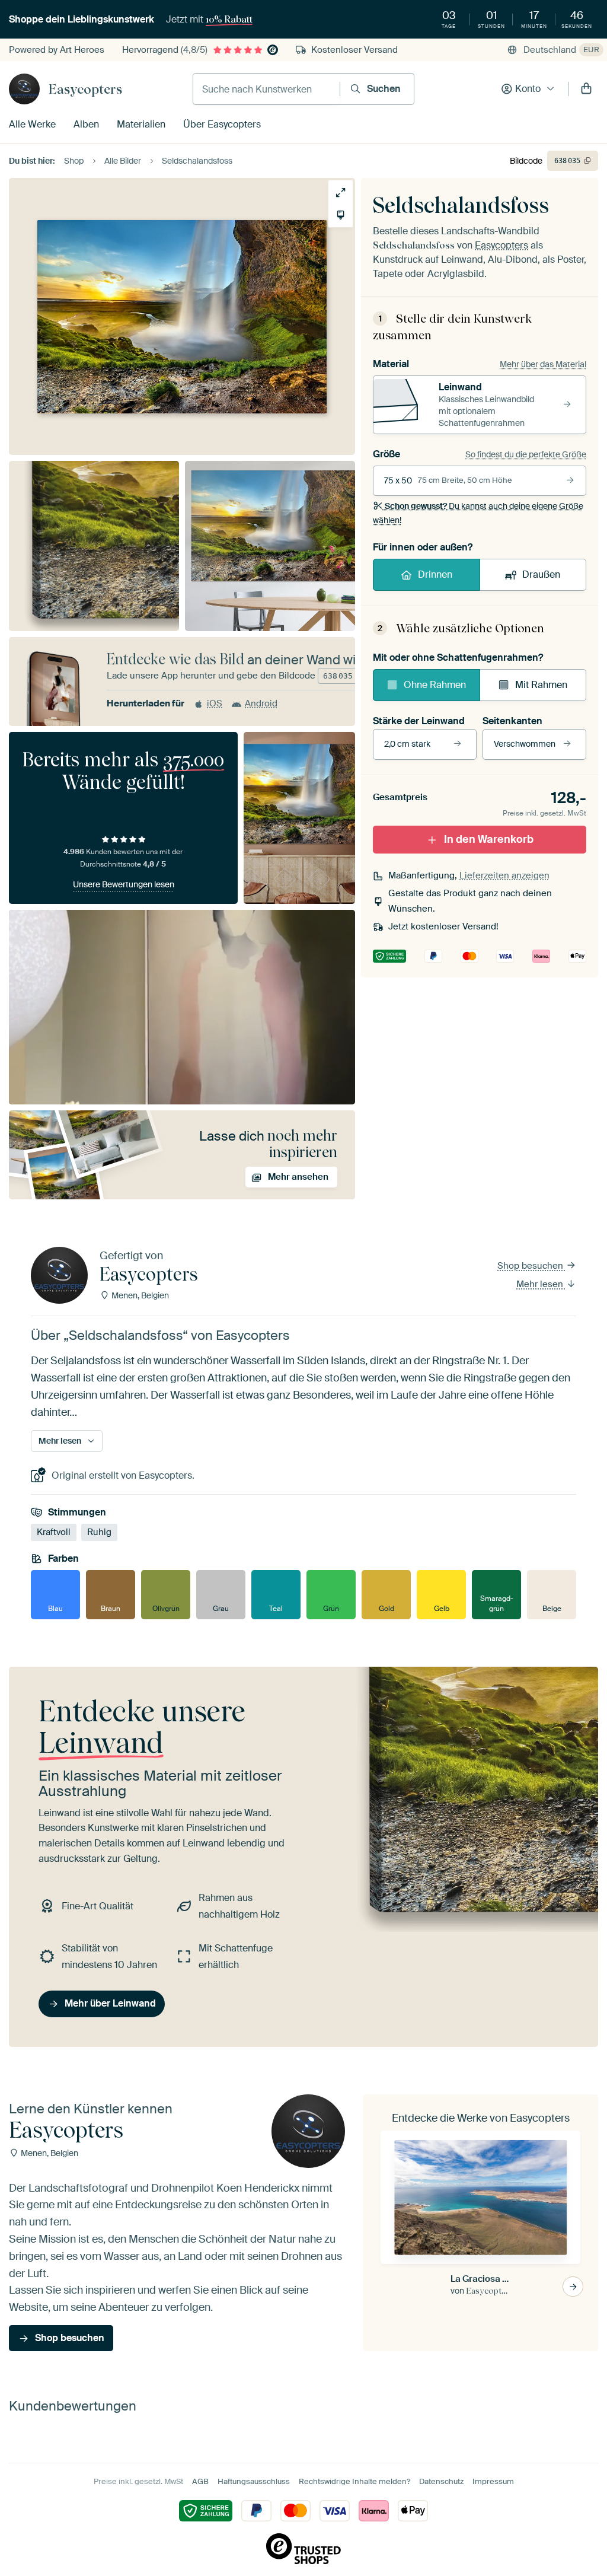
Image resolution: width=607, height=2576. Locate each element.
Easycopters (85, 89)
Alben (86, 124)
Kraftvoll (54, 1532)
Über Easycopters (222, 124)
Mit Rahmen (541, 685)
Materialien (141, 124)
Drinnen (435, 574)
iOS (215, 703)
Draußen (541, 574)
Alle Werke (32, 124)
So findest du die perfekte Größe (526, 454)
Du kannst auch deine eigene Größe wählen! (478, 513)
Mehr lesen (541, 1284)
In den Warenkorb (489, 839)
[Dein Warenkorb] (586, 89)
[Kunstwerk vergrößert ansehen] (341, 192)
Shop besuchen (531, 1266)
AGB (200, 2481)
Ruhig (99, 1532)
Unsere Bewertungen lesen (124, 884)
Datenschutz (441, 2481)
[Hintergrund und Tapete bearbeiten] (341, 215)
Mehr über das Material (543, 364)
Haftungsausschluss (254, 2481)
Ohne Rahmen (435, 685)
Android (261, 703)
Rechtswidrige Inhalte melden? (354, 2481)
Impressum (493, 2481)
